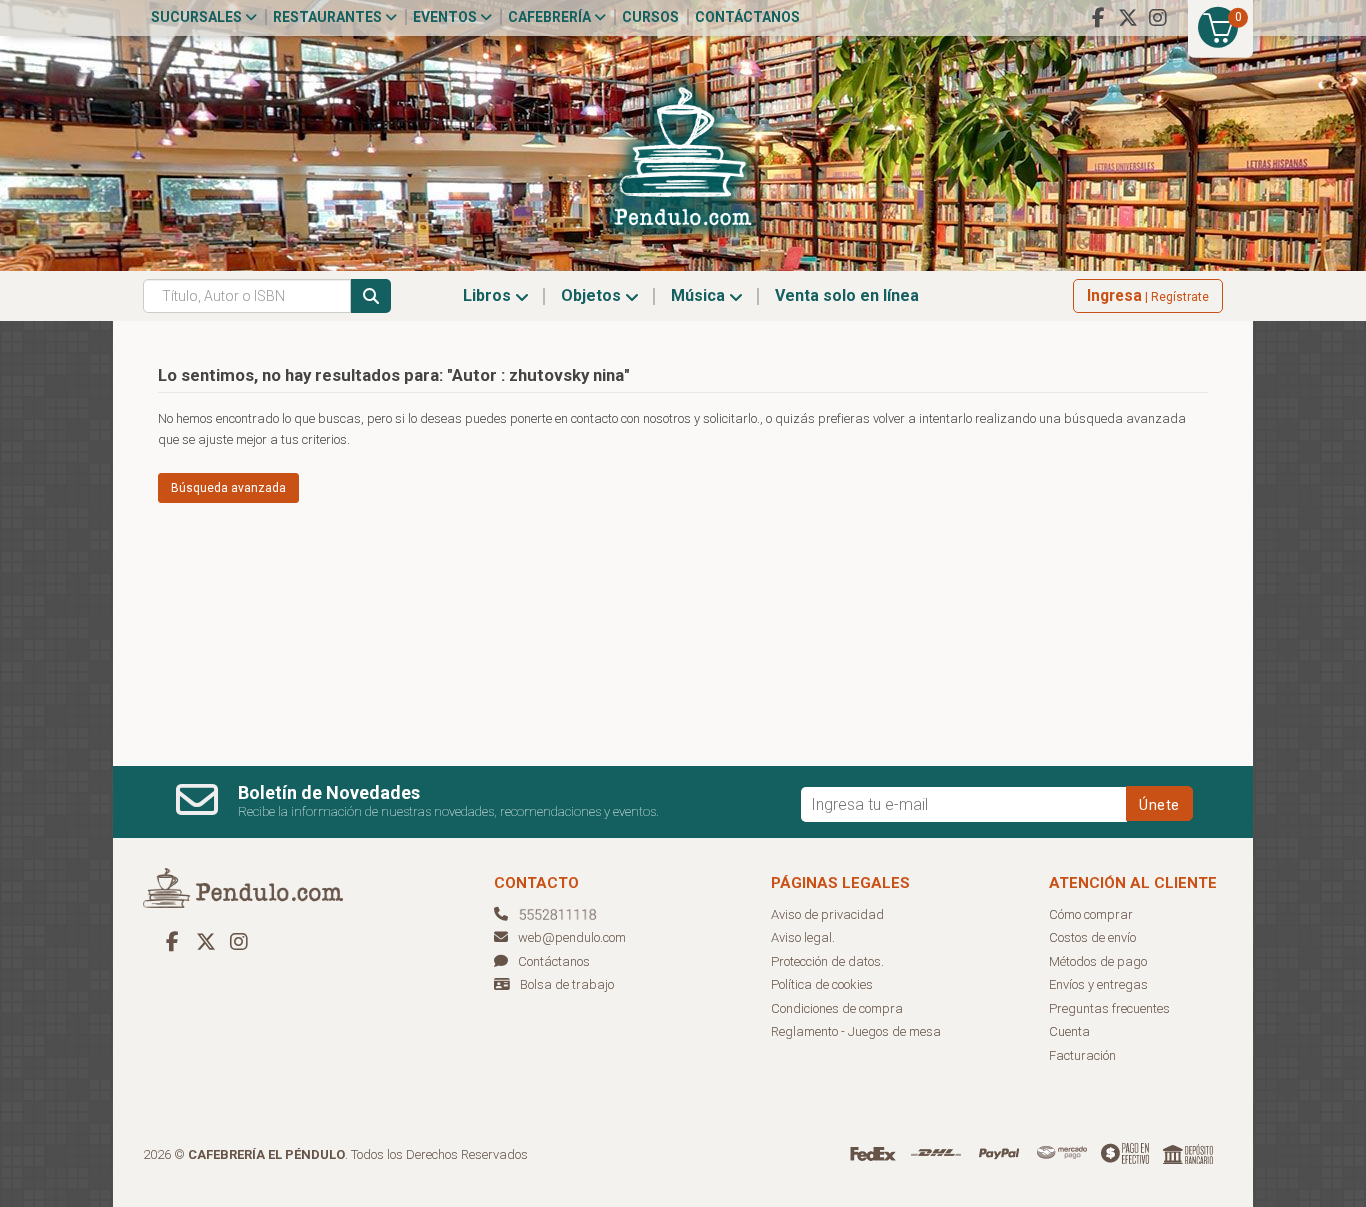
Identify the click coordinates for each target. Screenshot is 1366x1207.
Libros (489, 295)
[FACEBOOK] (1098, 18)
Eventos (446, 17)
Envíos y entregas (1098, 984)
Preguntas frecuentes (1109, 1008)
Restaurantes (329, 17)
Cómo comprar (1091, 914)
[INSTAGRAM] (1158, 18)
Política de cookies (822, 984)
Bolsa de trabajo (567, 984)
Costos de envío (1092, 937)
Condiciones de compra (837, 1008)
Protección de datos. (827, 961)
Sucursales (198, 17)
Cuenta (1069, 1031)
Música (700, 295)
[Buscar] (371, 296)
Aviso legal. (803, 937)
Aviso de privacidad (827, 914)
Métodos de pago (1098, 961)
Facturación (1082, 1055)
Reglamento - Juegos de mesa (856, 1031)
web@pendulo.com (572, 937)
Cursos (650, 17)
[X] (1128, 18)
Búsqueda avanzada (228, 488)
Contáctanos (747, 17)
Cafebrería (551, 17)
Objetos (593, 295)
